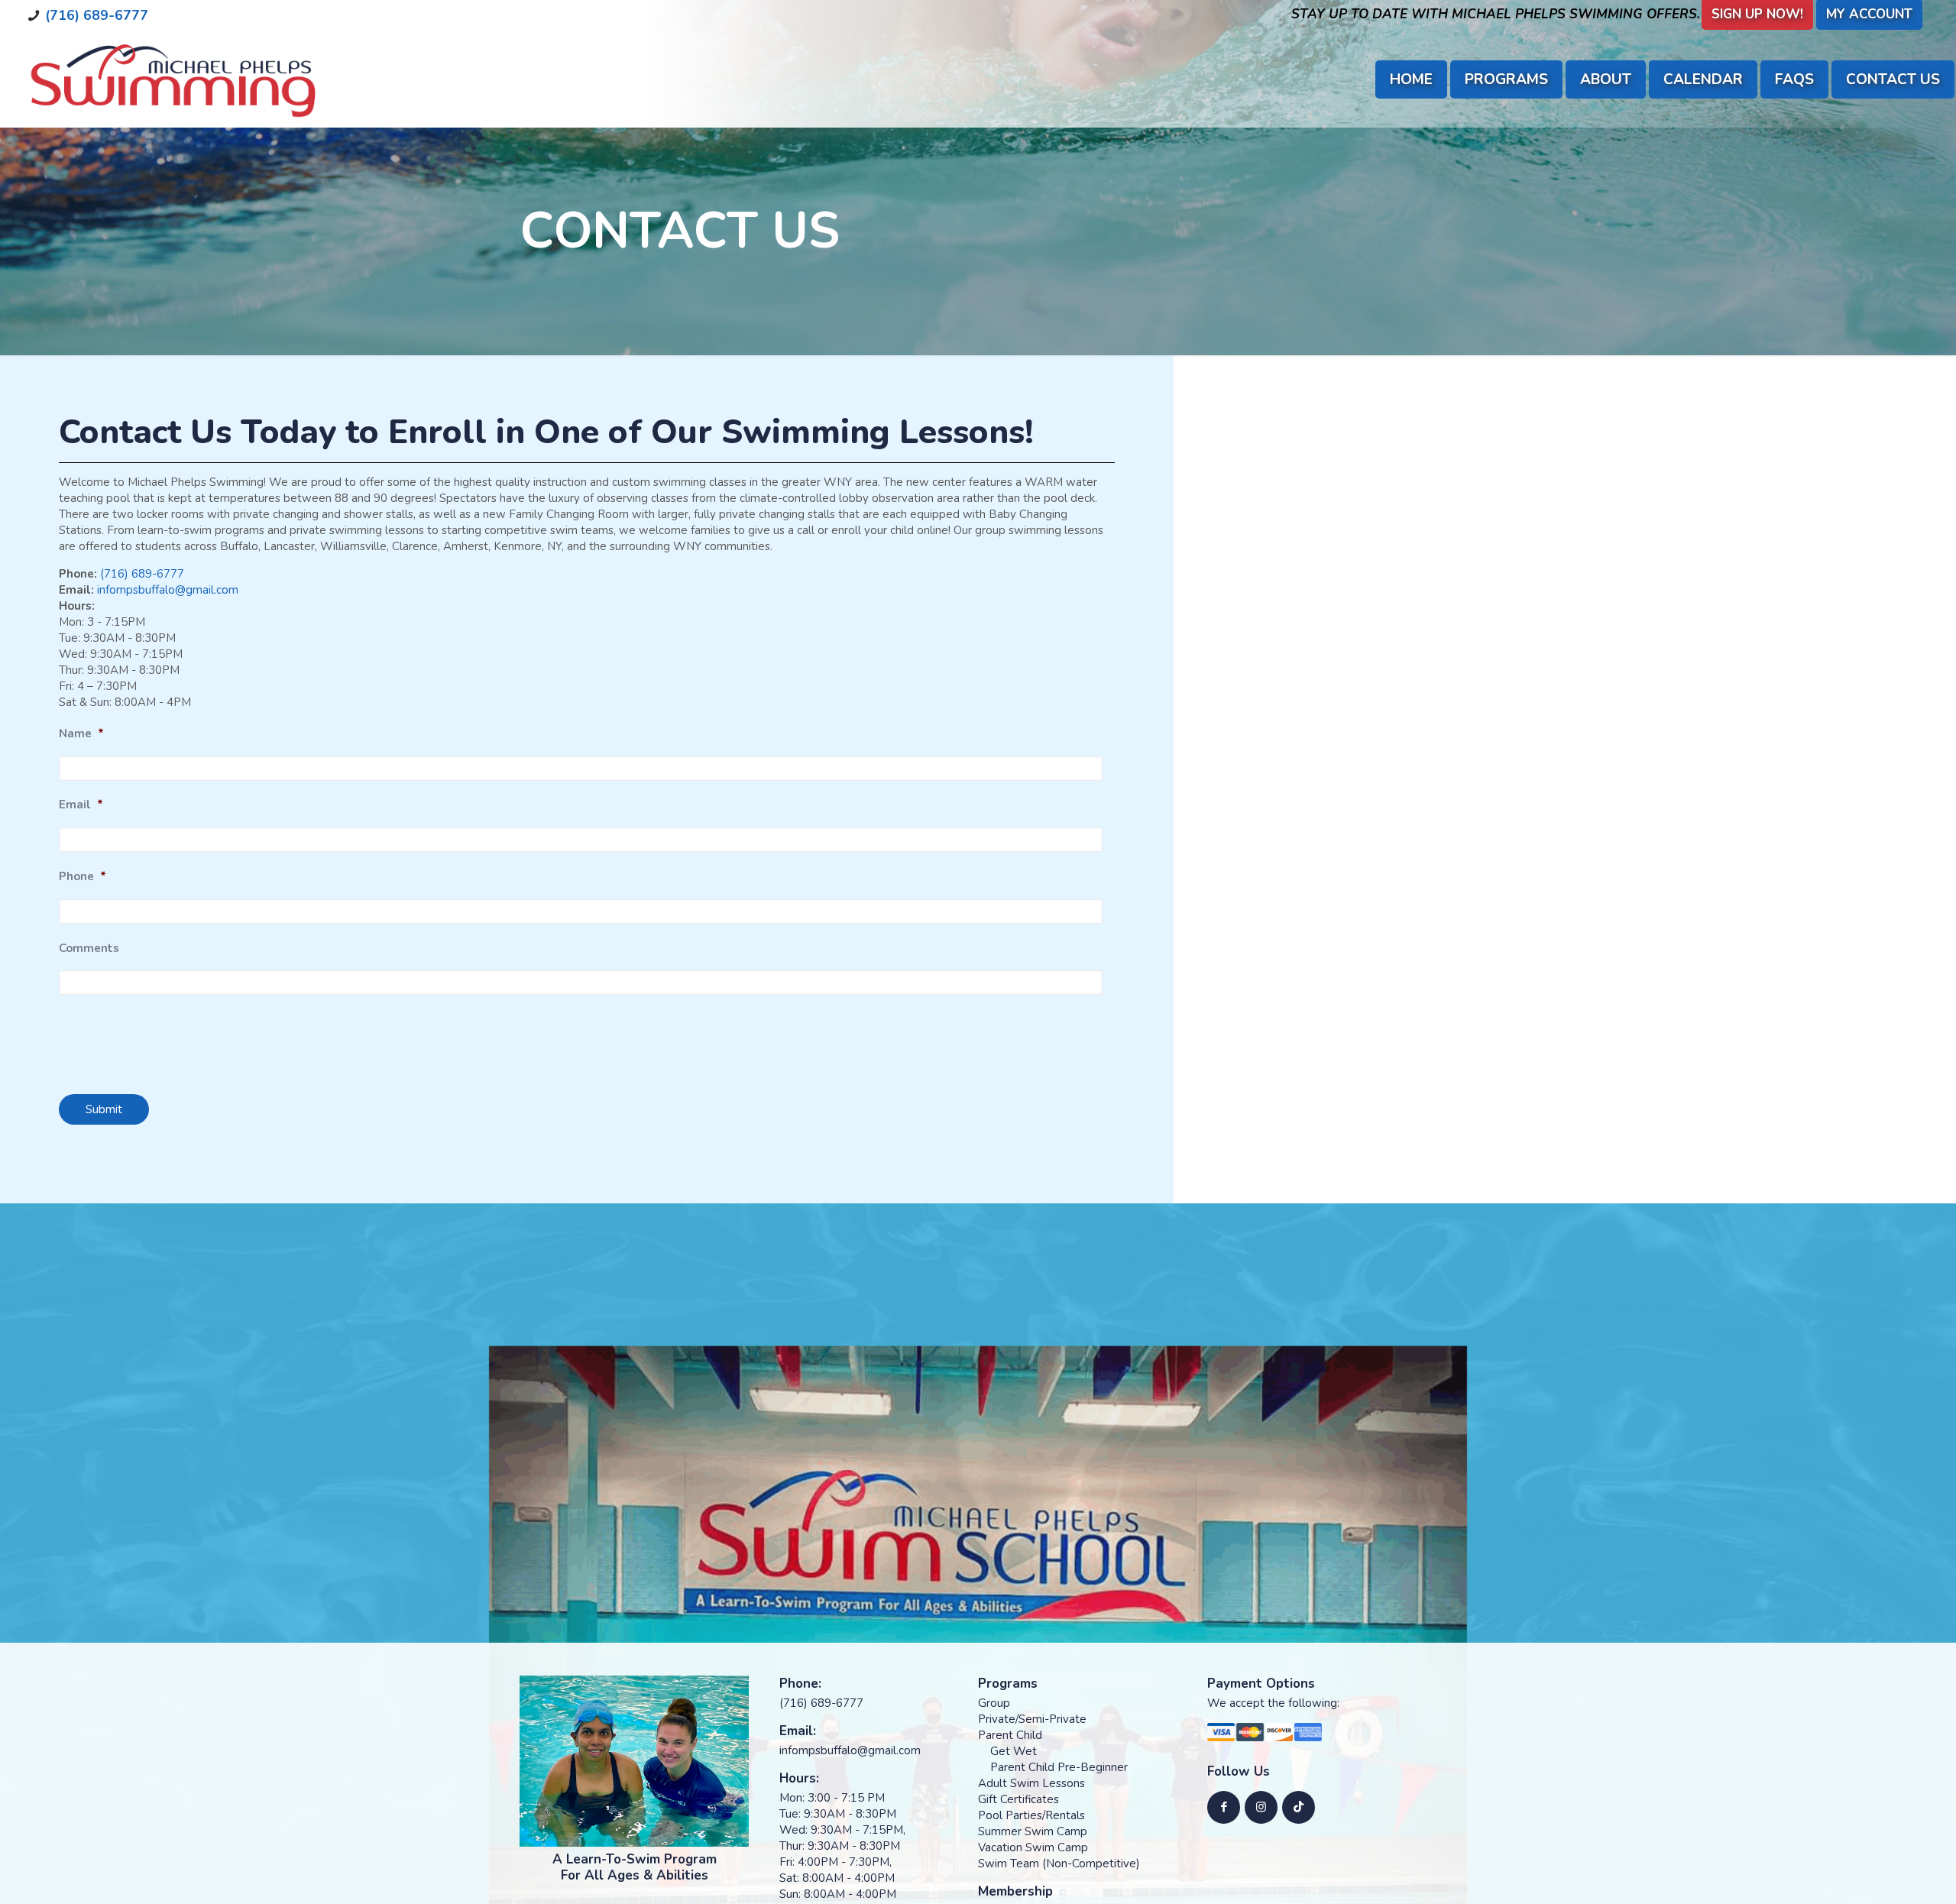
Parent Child (1010, 1735)
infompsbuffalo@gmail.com (168, 590)
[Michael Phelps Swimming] (172, 79)
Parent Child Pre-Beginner (1059, 1767)
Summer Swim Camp (1033, 1831)
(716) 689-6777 (97, 15)
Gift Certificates (1018, 1799)
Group (994, 1703)
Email (81, 805)
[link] (634, 1761)
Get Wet (1014, 1751)
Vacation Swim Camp (1033, 1847)
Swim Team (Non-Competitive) (1059, 1864)
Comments (89, 949)
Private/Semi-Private (1032, 1719)
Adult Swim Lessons (1031, 1783)
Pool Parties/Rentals (1031, 1815)
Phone (83, 877)
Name (81, 734)
